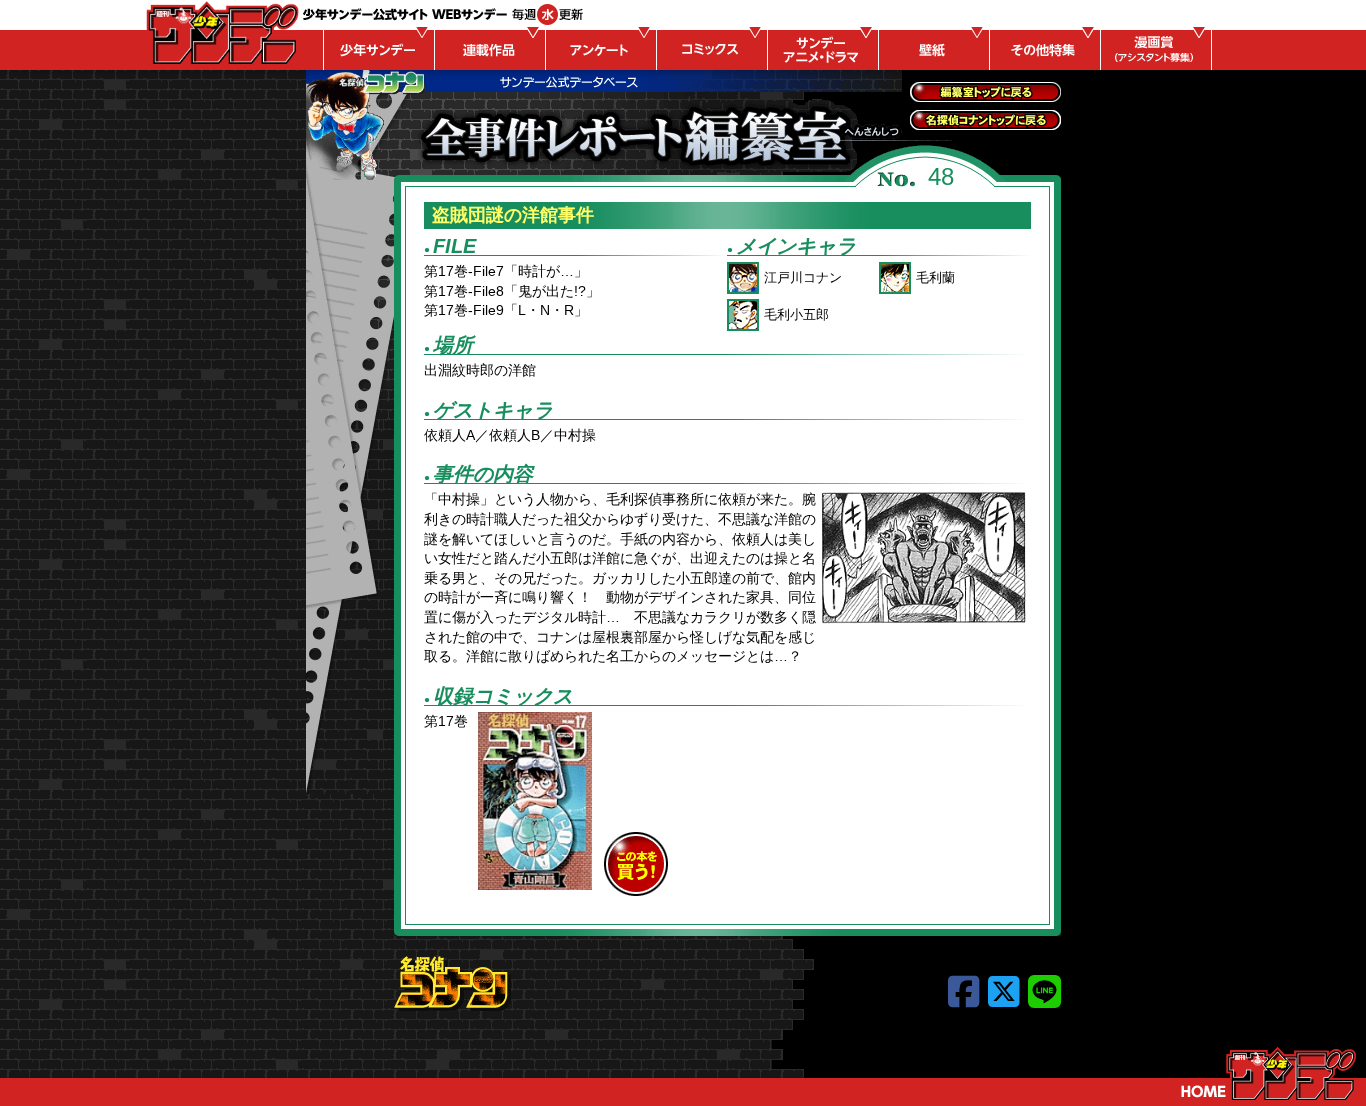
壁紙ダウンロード (931, 50)
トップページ (1268, 1074)
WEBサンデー (221, 33)
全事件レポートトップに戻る (985, 92)
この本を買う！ (636, 864)
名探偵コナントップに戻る (985, 120)
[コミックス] (709, 50)
